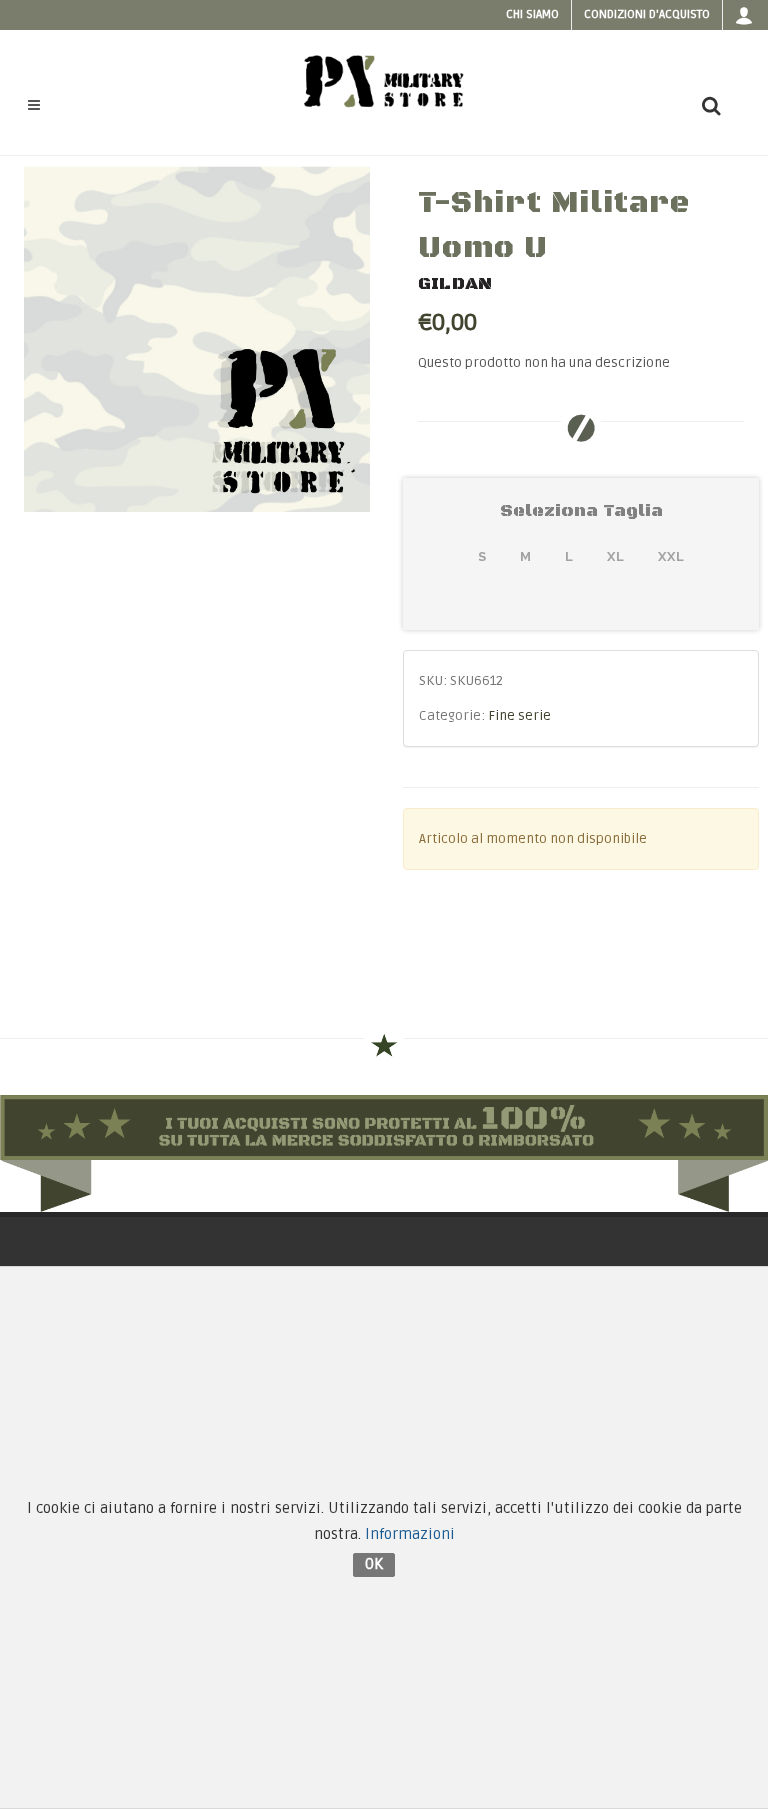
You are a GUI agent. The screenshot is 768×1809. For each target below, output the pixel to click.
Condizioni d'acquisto (647, 14)
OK (374, 1564)
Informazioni (410, 1534)
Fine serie (519, 716)
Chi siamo (532, 14)
